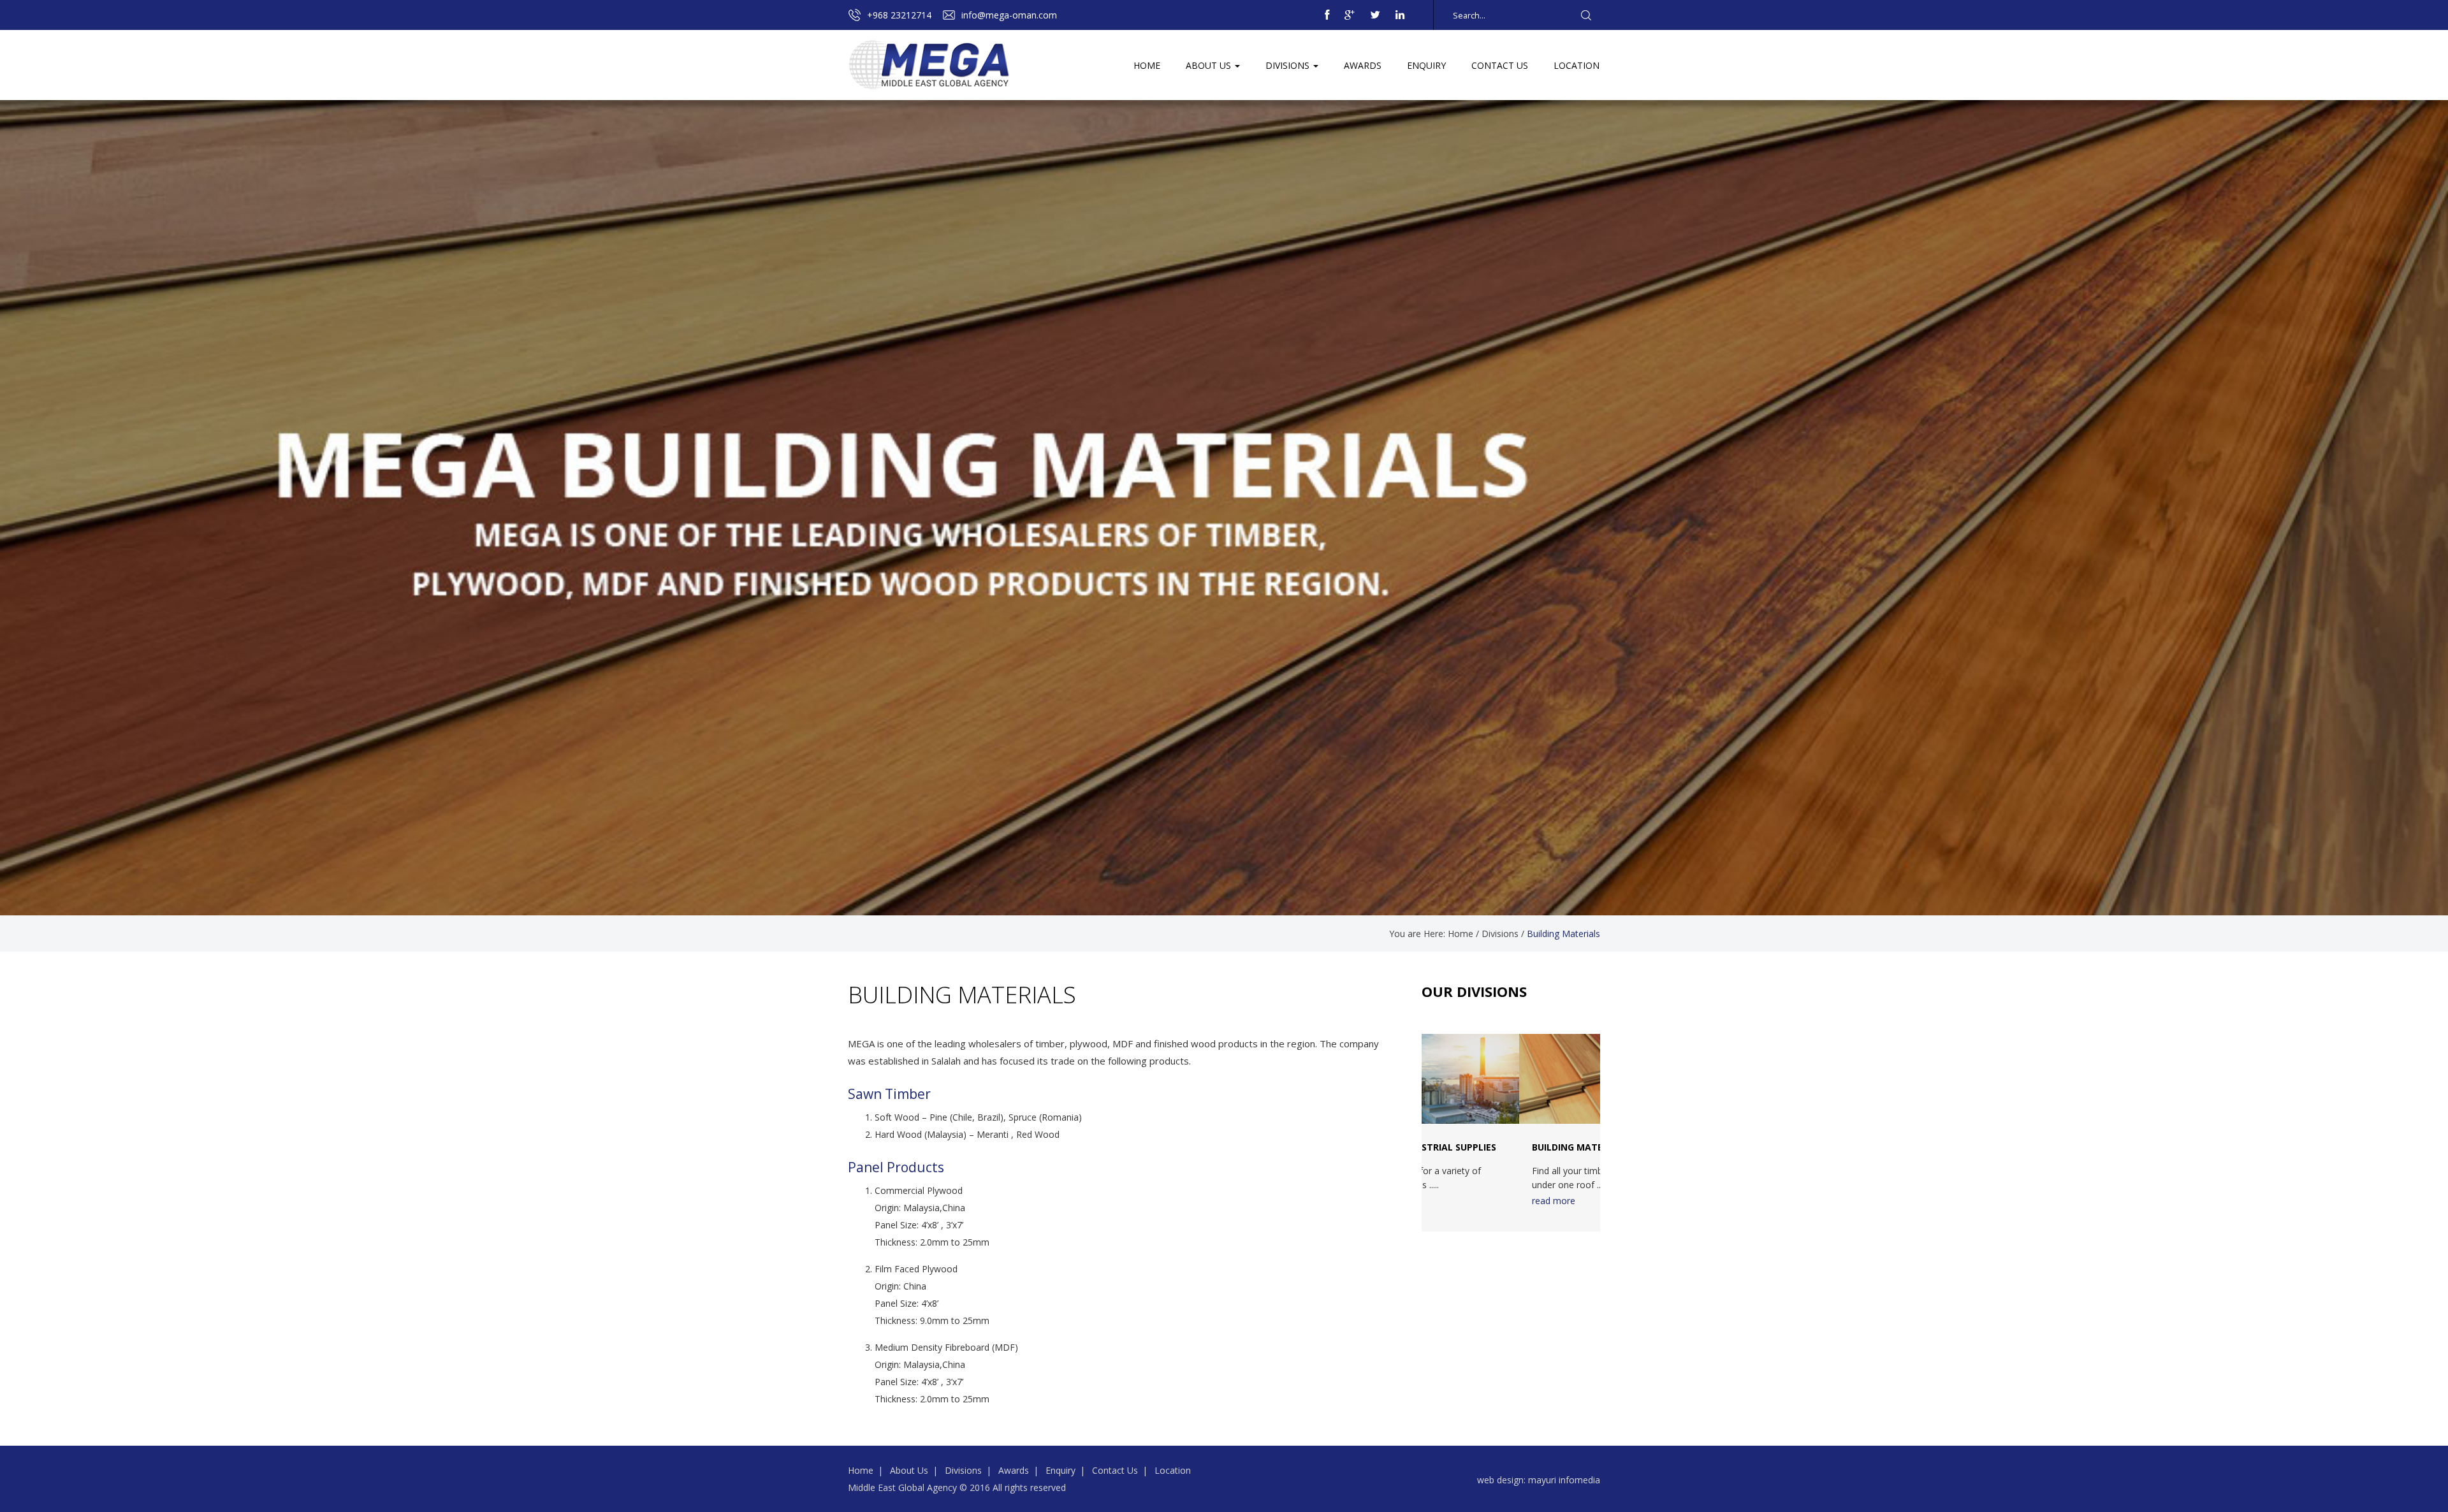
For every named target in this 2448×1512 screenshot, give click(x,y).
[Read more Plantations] (1442, 1043)
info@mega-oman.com (1009, 15)
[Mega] (929, 64)
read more (1566, 1128)
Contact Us (1500, 65)
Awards (1363, 65)
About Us (1210, 65)
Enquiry (1426, 65)
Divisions (1289, 65)
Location (1577, 65)
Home (1147, 65)
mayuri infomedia (1564, 1480)
